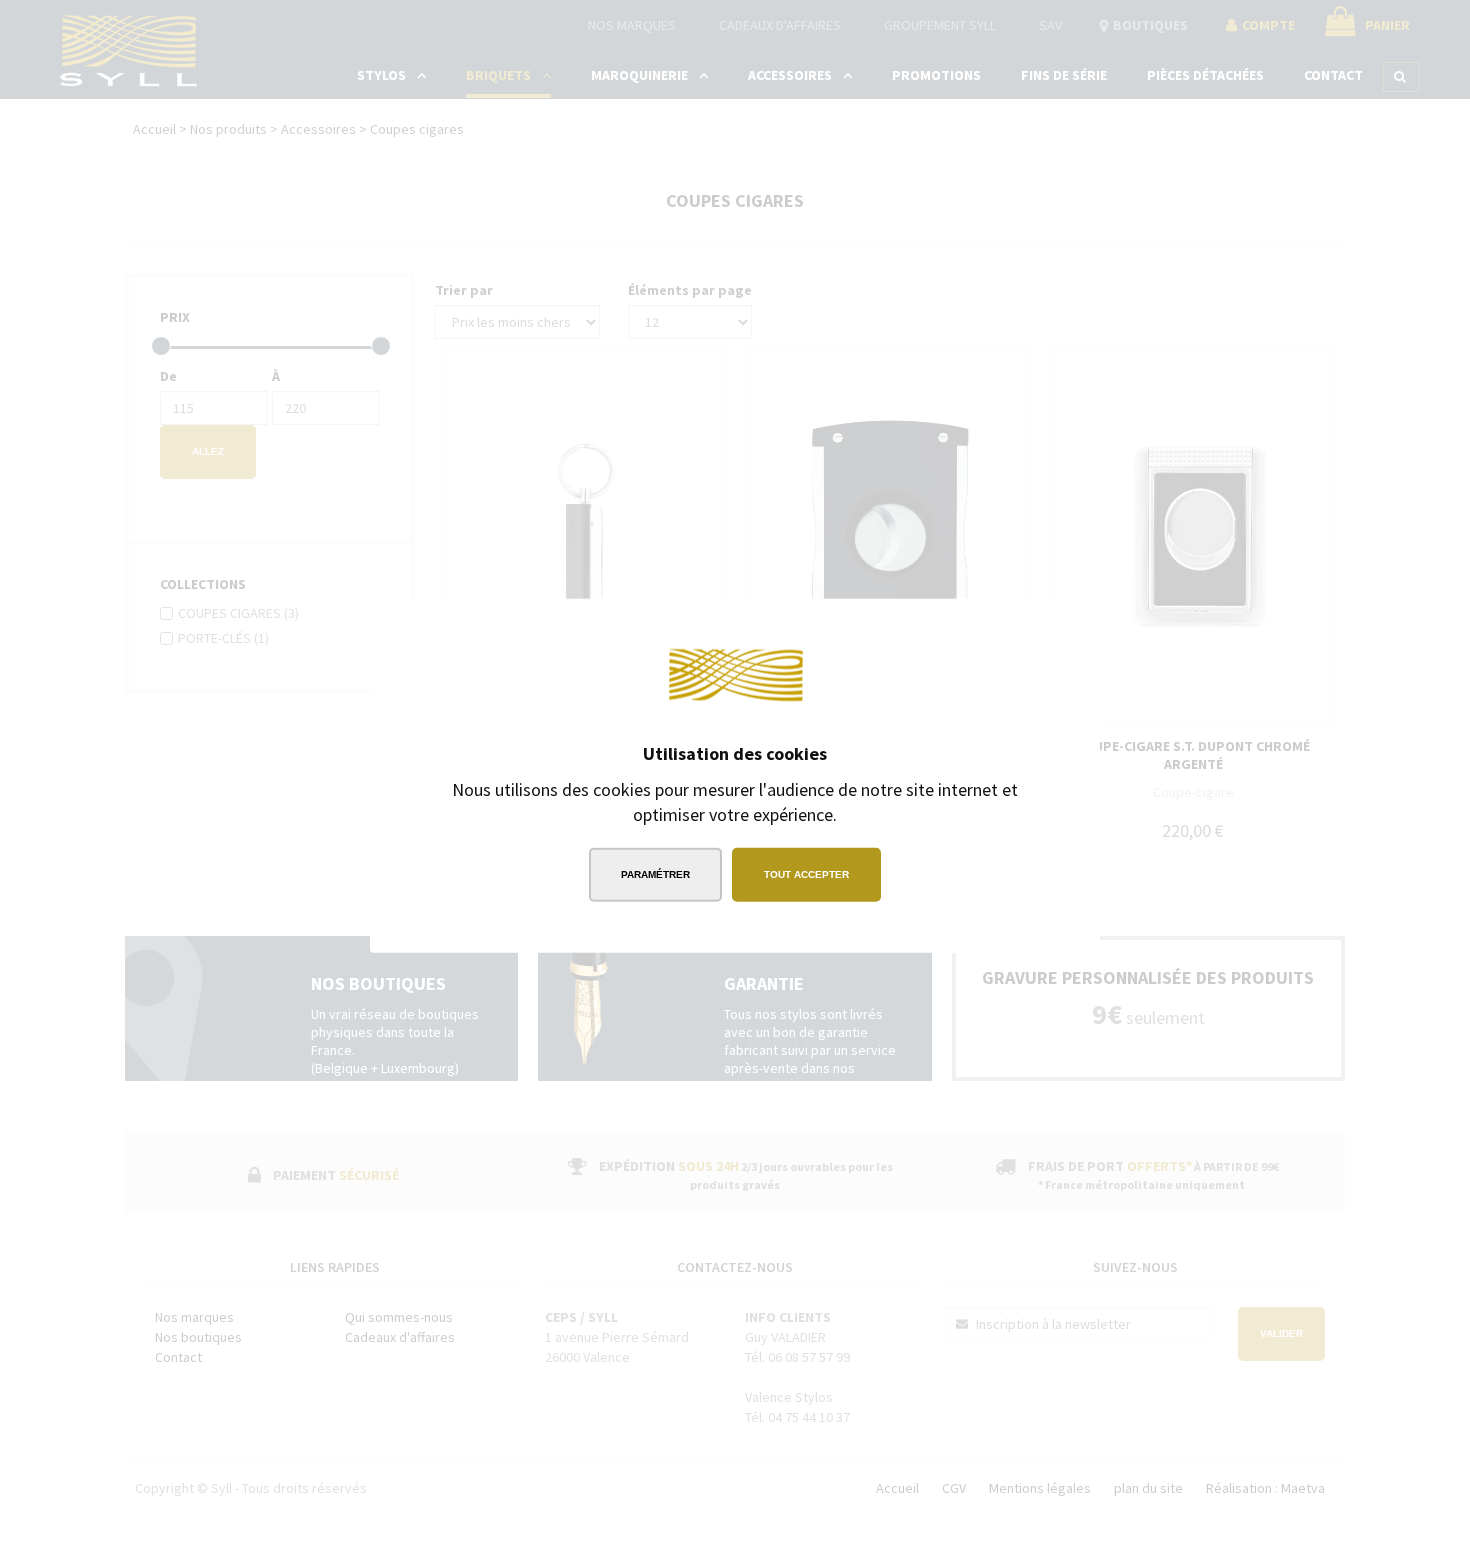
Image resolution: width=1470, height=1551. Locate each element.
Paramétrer (655, 874)
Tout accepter (806, 874)
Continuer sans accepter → (970, 627)
